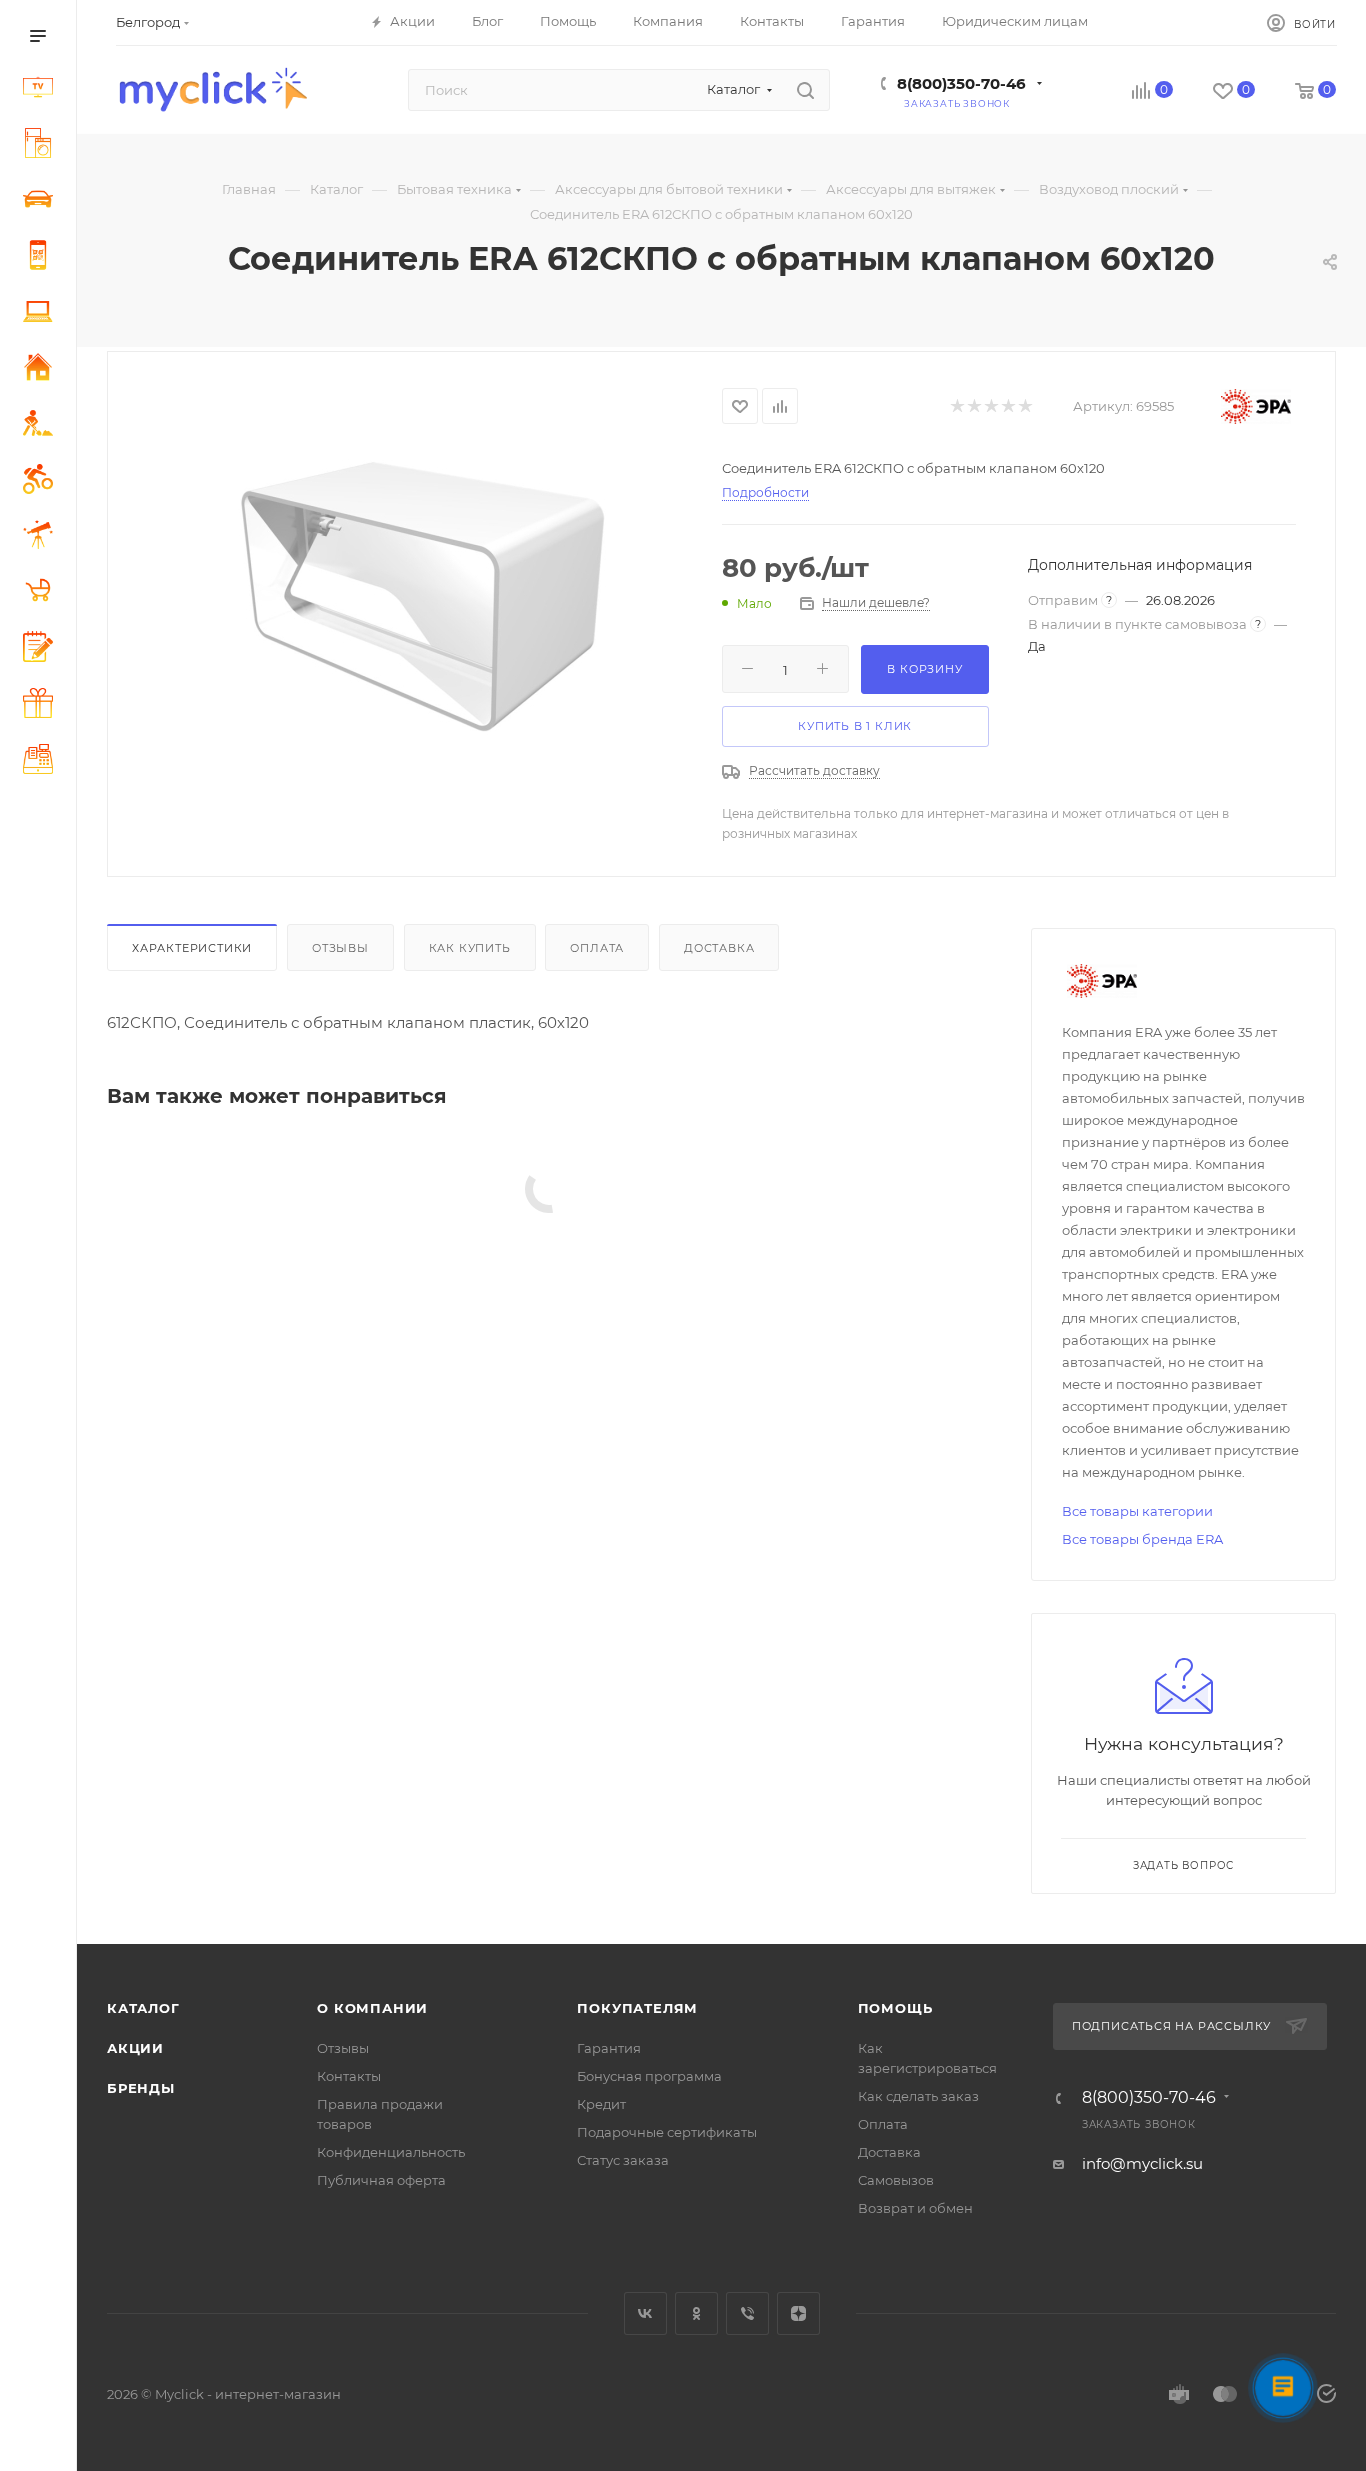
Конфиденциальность (391, 2152)
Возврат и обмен (915, 2208)
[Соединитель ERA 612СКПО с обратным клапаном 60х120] (415, 604)
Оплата (597, 948)
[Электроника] (42, 90)
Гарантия (609, 2048)
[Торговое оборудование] (42, 762)
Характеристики (192, 948)
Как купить (470, 948)
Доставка (719, 948)
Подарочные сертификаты (667, 2132)
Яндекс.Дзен (798, 2313)
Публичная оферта (381, 2180)
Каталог (143, 2008)
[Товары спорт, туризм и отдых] (42, 482)
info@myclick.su (1142, 2163)
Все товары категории (1137, 1511)
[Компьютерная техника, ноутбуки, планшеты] (42, 314)
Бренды (141, 2088)
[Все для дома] (42, 370)
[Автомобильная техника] (42, 202)
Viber (747, 2313)
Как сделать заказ (918, 2096)
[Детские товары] (42, 593)
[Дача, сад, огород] (42, 426)
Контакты (349, 2076)
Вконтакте (645, 2313)
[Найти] (805, 90)
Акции (135, 2048)
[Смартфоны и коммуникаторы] (42, 258)
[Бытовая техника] (42, 146)
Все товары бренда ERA (1142, 1539)
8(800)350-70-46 (961, 83)
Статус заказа (623, 2160)
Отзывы (340, 948)
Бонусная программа (649, 2076)
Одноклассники (696, 2313)
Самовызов (896, 2180)
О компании (372, 2008)
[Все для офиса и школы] (42, 649)
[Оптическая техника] (42, 537)
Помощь (895, 2008)
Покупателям (637, 2008)
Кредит (601, 2104)
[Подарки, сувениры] (42, 706)
